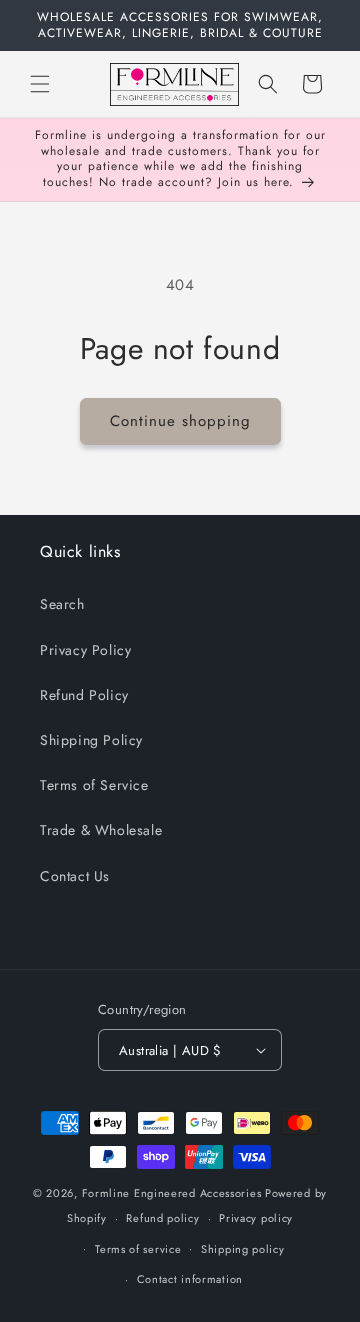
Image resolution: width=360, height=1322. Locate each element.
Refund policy (162, 1218)
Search (62, 604)
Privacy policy (256, 1218)
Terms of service (138, 1249)
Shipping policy (243, 1249)
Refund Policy (84, 695)
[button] (40, 84)
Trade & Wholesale (101, 830)
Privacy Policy (85, 650)
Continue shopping (180, 421)
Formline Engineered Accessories (172, 1193)
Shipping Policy (91, 740)
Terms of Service (94, 785)
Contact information (190, 1279)
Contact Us (75, 876)
